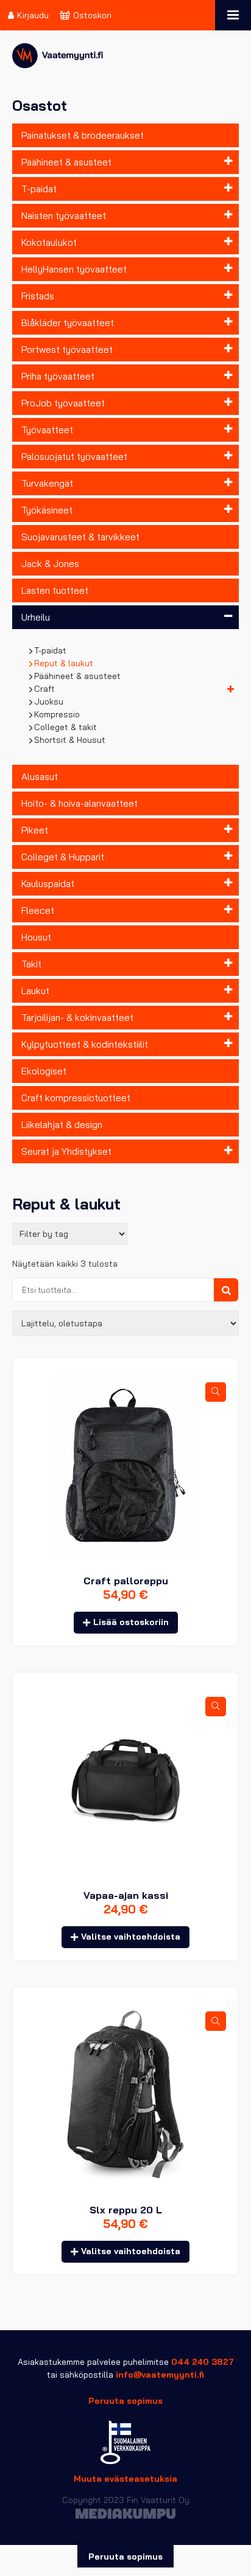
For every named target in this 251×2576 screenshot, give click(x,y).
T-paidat (39, 189)
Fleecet (38, 910)
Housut (36, 937)
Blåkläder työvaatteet (68, 323)
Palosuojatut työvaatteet (74, 457)
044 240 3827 (203, 2362)
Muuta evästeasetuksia (125, 2479)
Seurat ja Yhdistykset (66, 1151)
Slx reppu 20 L (126, 2210)
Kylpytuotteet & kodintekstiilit (85, 1044)
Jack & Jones (50, 564)
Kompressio (57, 714)
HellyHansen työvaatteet (74, 269)
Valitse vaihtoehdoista (131, 1937)
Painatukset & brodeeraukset (83, 135)
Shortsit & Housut (70, 740)
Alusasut (40, 777)
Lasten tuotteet (55, 590)
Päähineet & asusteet (66, 162)
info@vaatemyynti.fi (160, 2375)
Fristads (38, 296)
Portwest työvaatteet (67, 350)
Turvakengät (47, 483)
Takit (31, 964)
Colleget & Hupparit (63, 857)
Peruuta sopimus (125, 2401)
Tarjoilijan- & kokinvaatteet (77, 1018)
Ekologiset (44, 1071)
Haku (226, 1290)
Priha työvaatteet (58, 376)
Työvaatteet (47, 430)
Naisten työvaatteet (64, 216)
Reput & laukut (64, 663)
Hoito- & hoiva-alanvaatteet (80, 803)
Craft (45, 689)
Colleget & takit (66, 727)
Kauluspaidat (48, 884)
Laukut (35, 991)
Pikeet (35, 830)
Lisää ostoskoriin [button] (131, 1622)
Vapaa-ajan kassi (126, 1895)
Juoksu (49, 701)
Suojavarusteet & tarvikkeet (80, 537)
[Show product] (216, 1392)
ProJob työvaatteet (63, 403)
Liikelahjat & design (62, 1125)
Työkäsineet (47, 510)
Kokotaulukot (49, 242)
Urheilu (36, 617)
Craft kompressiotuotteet (76, 1098)
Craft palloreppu (126, 1581)
